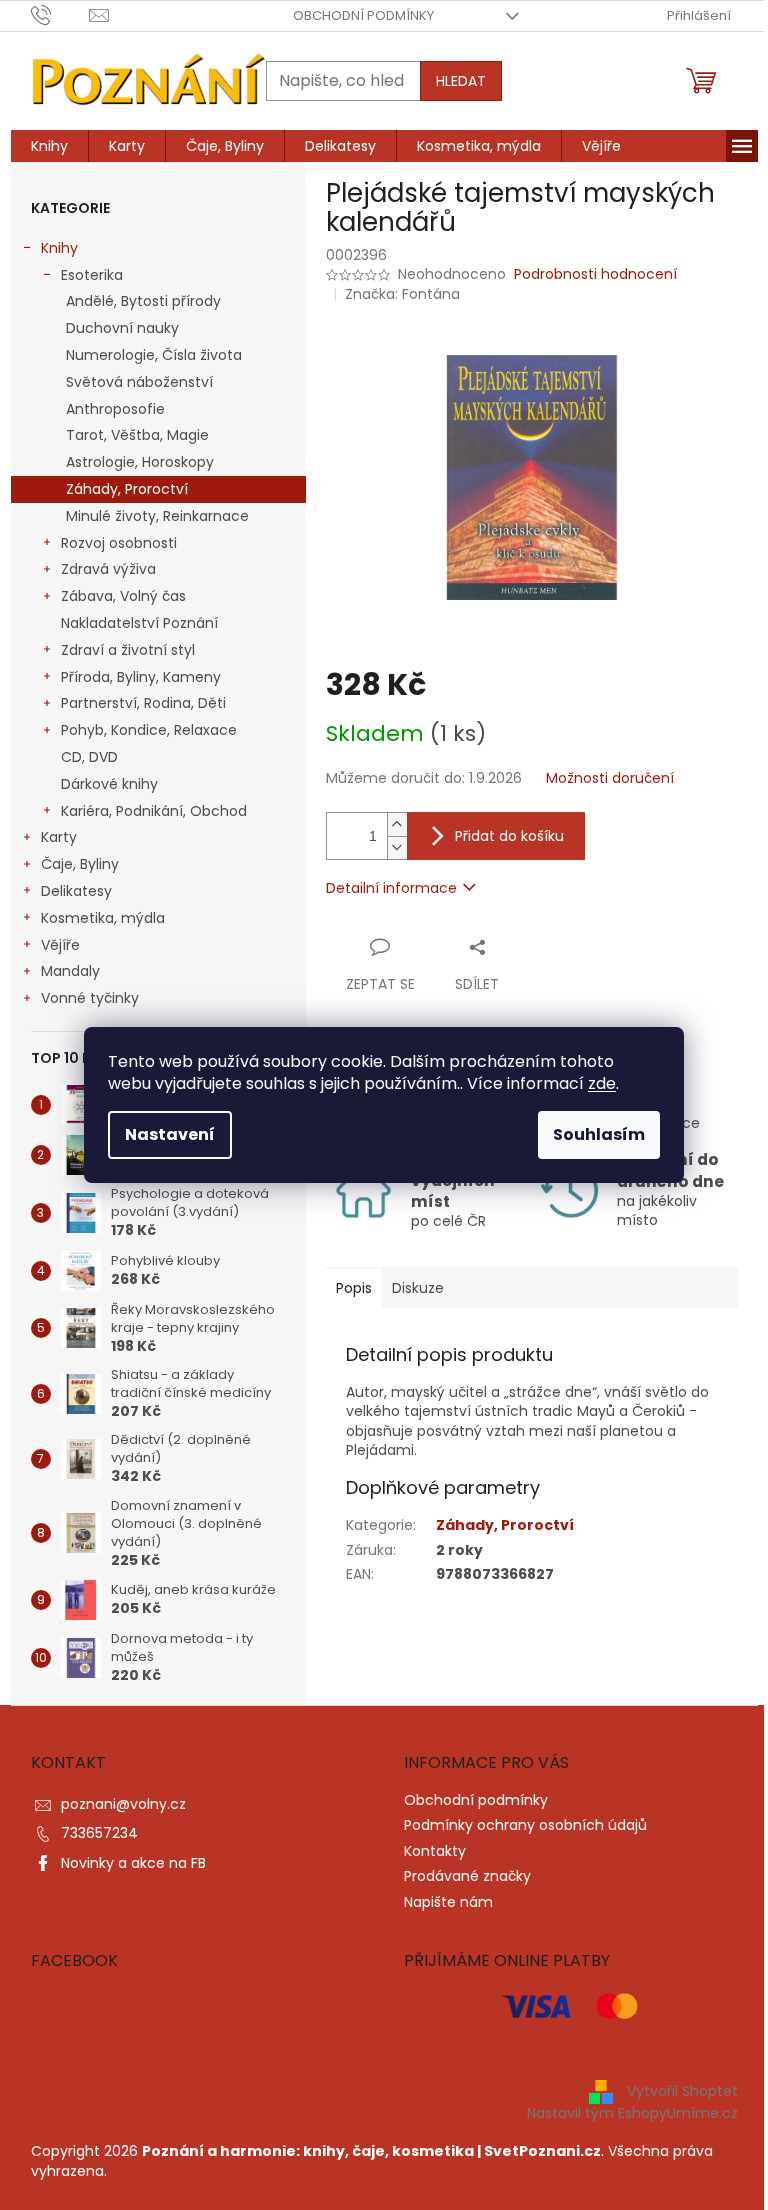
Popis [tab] (354, 1288)
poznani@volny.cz (123, 1804)
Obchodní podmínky (363, 15)
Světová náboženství (139, 382)
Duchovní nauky (122, 328)
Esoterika (92, 275)
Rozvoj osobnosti (119, 543)
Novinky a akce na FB (133, 1863)
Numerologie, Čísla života (154, 355)
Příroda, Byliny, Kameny (141, 677)
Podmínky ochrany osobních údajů (525, 1825)
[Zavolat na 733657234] (60, 14)
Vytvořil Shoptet (682, 2091)
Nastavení (170, 1134)
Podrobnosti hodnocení (595, 274)
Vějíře (60, 945)
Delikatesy (76, 891)
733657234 (99, 1833)
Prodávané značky (467, 1876)
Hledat (461, 81)
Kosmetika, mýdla (103, 918)
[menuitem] (49, 146)
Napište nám (448, 1902)
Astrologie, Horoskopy (140, 462)
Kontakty (435, 1851)
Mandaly (70, 971)
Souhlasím (599, 1134)
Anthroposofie (115, 409)
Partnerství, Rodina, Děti (143, 703)
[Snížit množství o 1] (397, 847)
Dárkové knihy (109, 784)
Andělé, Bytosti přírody (143, 301)
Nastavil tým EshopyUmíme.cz (632, 2113)
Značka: (402, 294)
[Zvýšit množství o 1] (397, 824)
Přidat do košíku (509, 836)
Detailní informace (391, 888)
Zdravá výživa (108, 569)
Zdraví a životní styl (128, 650)
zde (602, 1083)
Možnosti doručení (610, 778)
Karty (59, 837)
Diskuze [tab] (418, 1288)
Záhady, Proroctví (127, 489)
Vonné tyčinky (90, 998)
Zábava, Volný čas (123, 596)
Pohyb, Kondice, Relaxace (149, 730)
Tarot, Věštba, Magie (137, 435)
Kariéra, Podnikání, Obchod (154, 811)
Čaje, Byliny (80, 864)
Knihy (59, 248)
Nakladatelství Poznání (139, 623)
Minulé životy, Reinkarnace (157, 516)
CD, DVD (89, 757)
